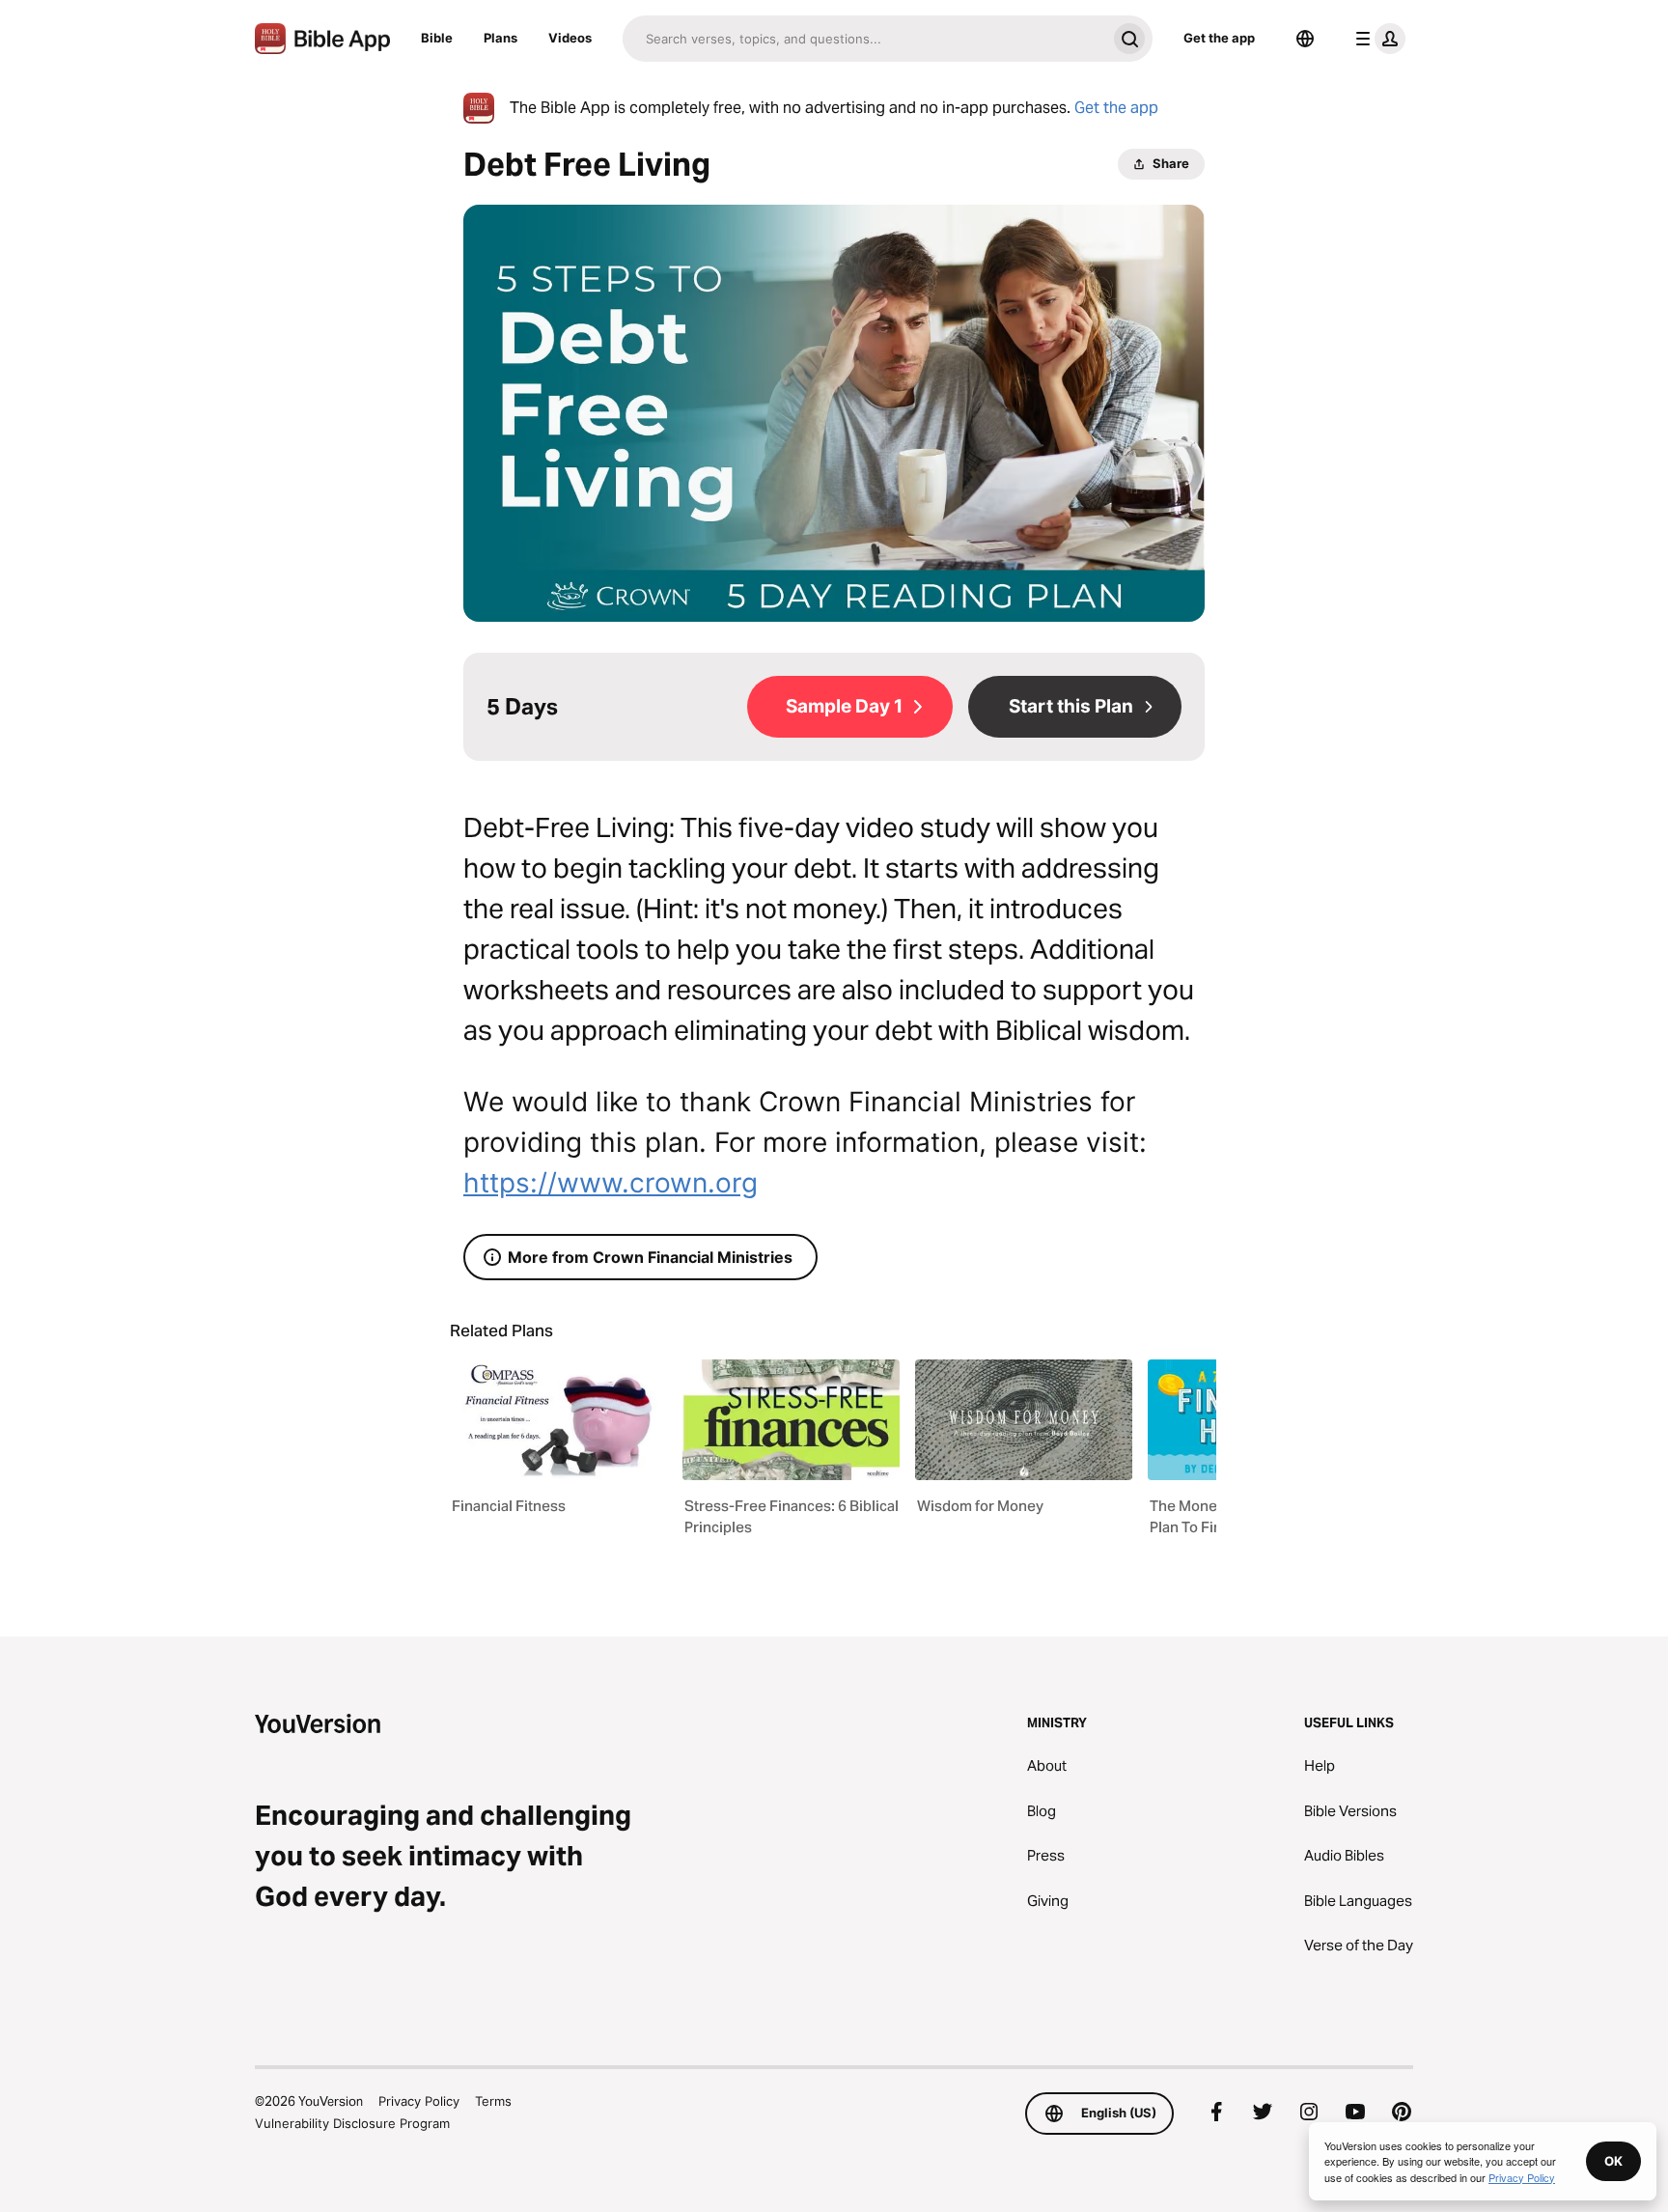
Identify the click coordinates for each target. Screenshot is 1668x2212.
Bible (437, 38)
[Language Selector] (1305, 39)
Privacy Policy (419, 2101)
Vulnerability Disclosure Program (352, 2123)
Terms (493, 2101)
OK (1613, 2161)
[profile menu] (1376, 39)
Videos (570, 38)
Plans (500, 38)
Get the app (1219, 38)
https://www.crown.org (611, 1183)
